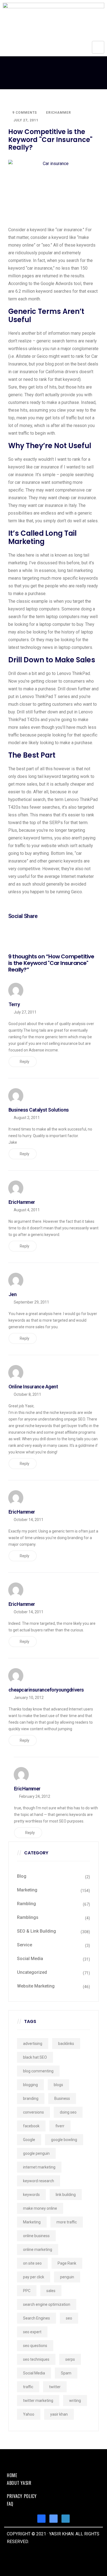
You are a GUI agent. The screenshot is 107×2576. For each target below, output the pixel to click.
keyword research (39, 2181)
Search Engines (36, 2318)
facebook (31, 2126)
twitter (55, 2387)
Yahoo (29, 2414)
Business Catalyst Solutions (39, 1110)
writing (75, 2401)
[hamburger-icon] (98, 47)
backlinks (66, 2044)
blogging (30, 2085)
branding (31, 2098)
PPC (27, 2291)
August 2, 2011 (27, 1118)
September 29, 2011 (31, 1302)
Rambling (26, 1904)
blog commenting (38, 2071)
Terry (14, 1004)
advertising (33, 2044)
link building (66, 2195)
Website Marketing (36, 1986)
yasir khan (59, 2414)
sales (51, 2291)
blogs (58, 2085)
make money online (40, 2208)
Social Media (30, 1959)
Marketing (27, 1890)
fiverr (60, 2126)
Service (25, 1945)
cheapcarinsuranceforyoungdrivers (46, 1690)
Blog (22, 1876)
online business (36, 2236)
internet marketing (39, 2167)
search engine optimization (47, 2304)
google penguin (36, 2153)
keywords (31, 2195)
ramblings (28, 1917)
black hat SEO (35, 2057)
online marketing (38, 2250)
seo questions (35, 2346)
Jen (12, 1294)
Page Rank (67, 2263)
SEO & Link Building (36, 1931)
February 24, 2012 (35, 1796)
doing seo (68, 2112)
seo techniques (36, 2359)
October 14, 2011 (29, 1520)
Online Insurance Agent (33, 1387)
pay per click (34, 2277)
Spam (66, 2373)
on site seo (32, 2263)
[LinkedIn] (66, 2519)
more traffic (67, 2222)
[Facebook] (41, 2519)
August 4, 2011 (27, 1210)
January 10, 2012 (29, 1698)
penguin (67, 2277)
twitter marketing (38, 2401)
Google (29, 2140)
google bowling (64, 2140)
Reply (25, 1062)
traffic (28, 2387)
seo (69, 2318)
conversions (33, 2112)
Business (62, 2098)
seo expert (32, 2332)
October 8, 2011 (27, 1394)
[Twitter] (54, 2519)
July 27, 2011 (25, 1012)
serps (70, 2359)
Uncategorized (32, 1972)
